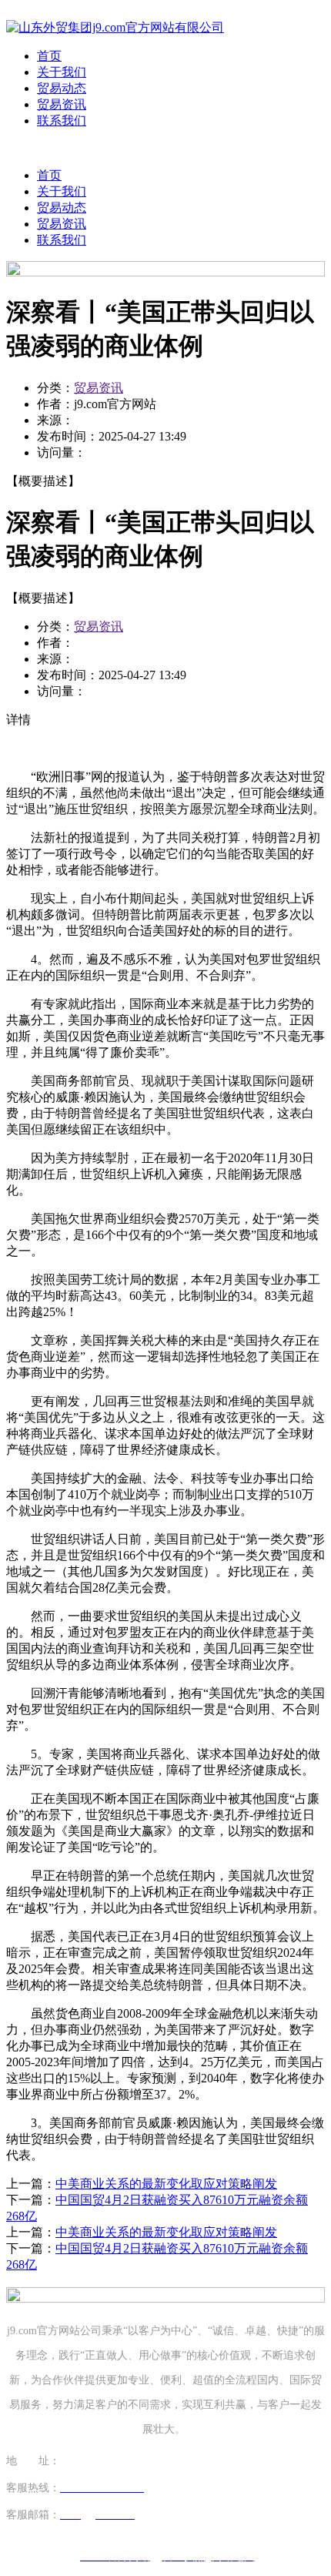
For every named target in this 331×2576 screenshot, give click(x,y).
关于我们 (62, 72)
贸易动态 (62, 88)
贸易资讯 (62, 104)
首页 (49, 56)
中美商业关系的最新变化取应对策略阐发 (166, 2184)
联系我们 (62, 121)
